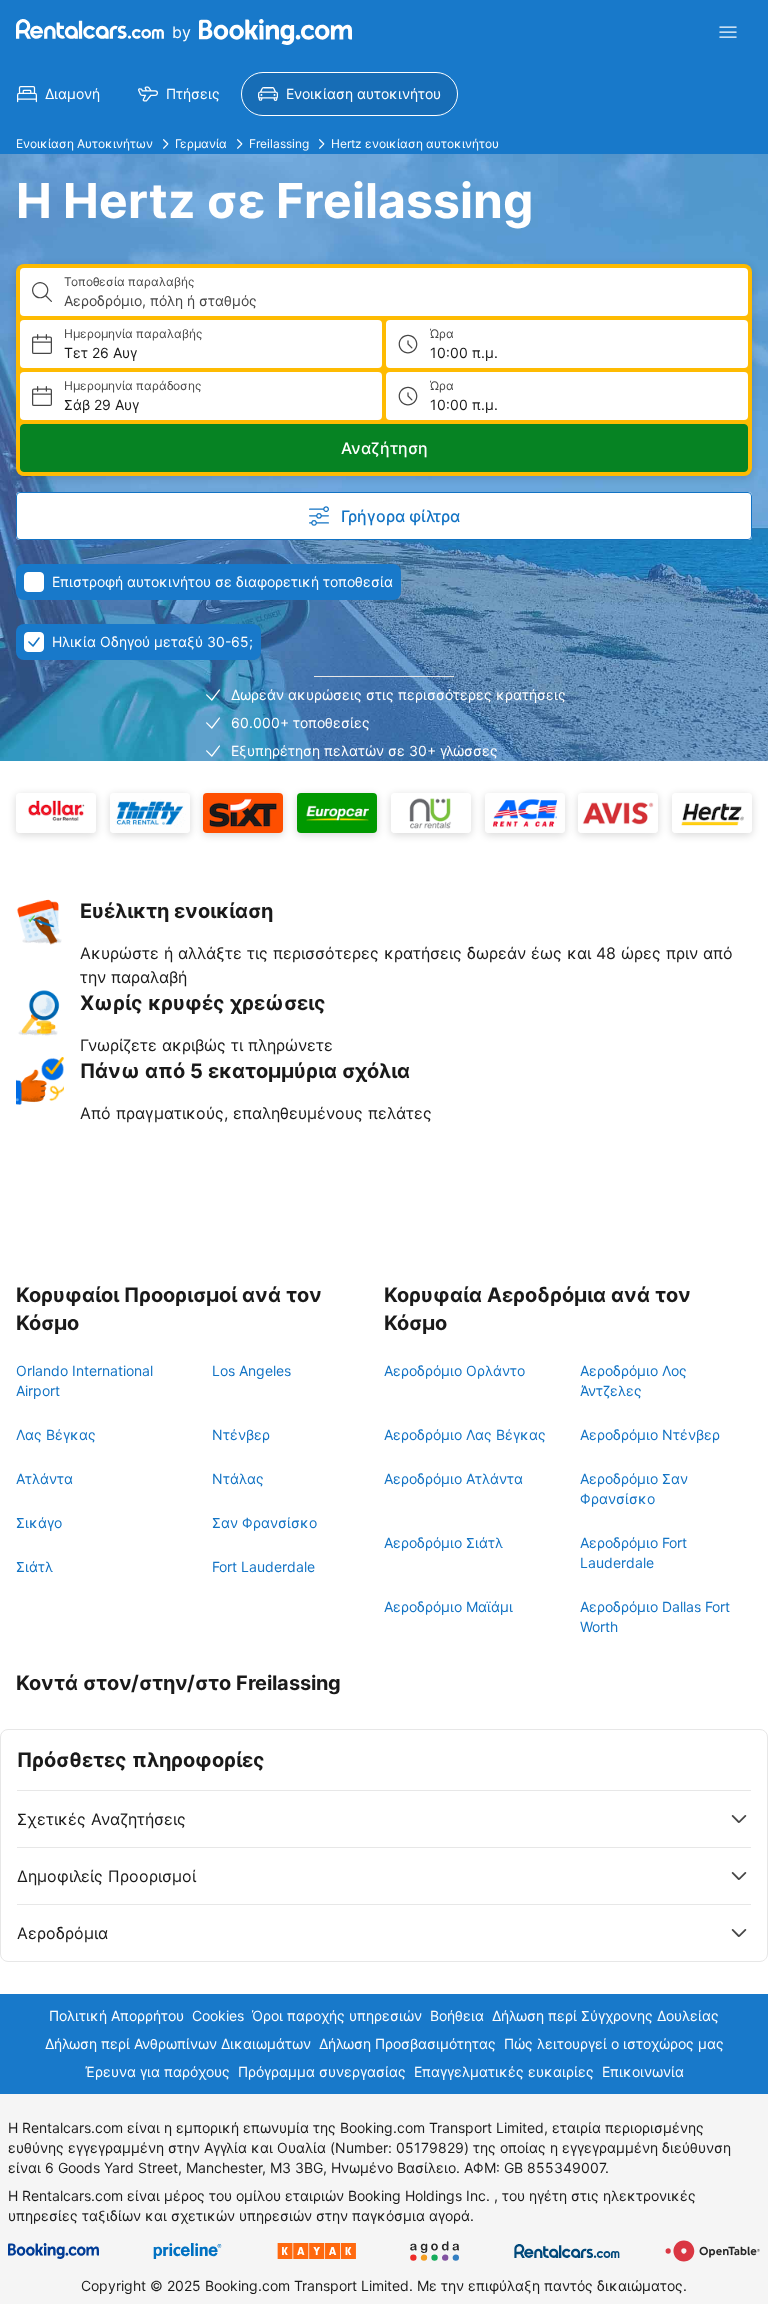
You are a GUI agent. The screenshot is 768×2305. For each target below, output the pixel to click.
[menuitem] (58, 94)
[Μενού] (728, 32)
